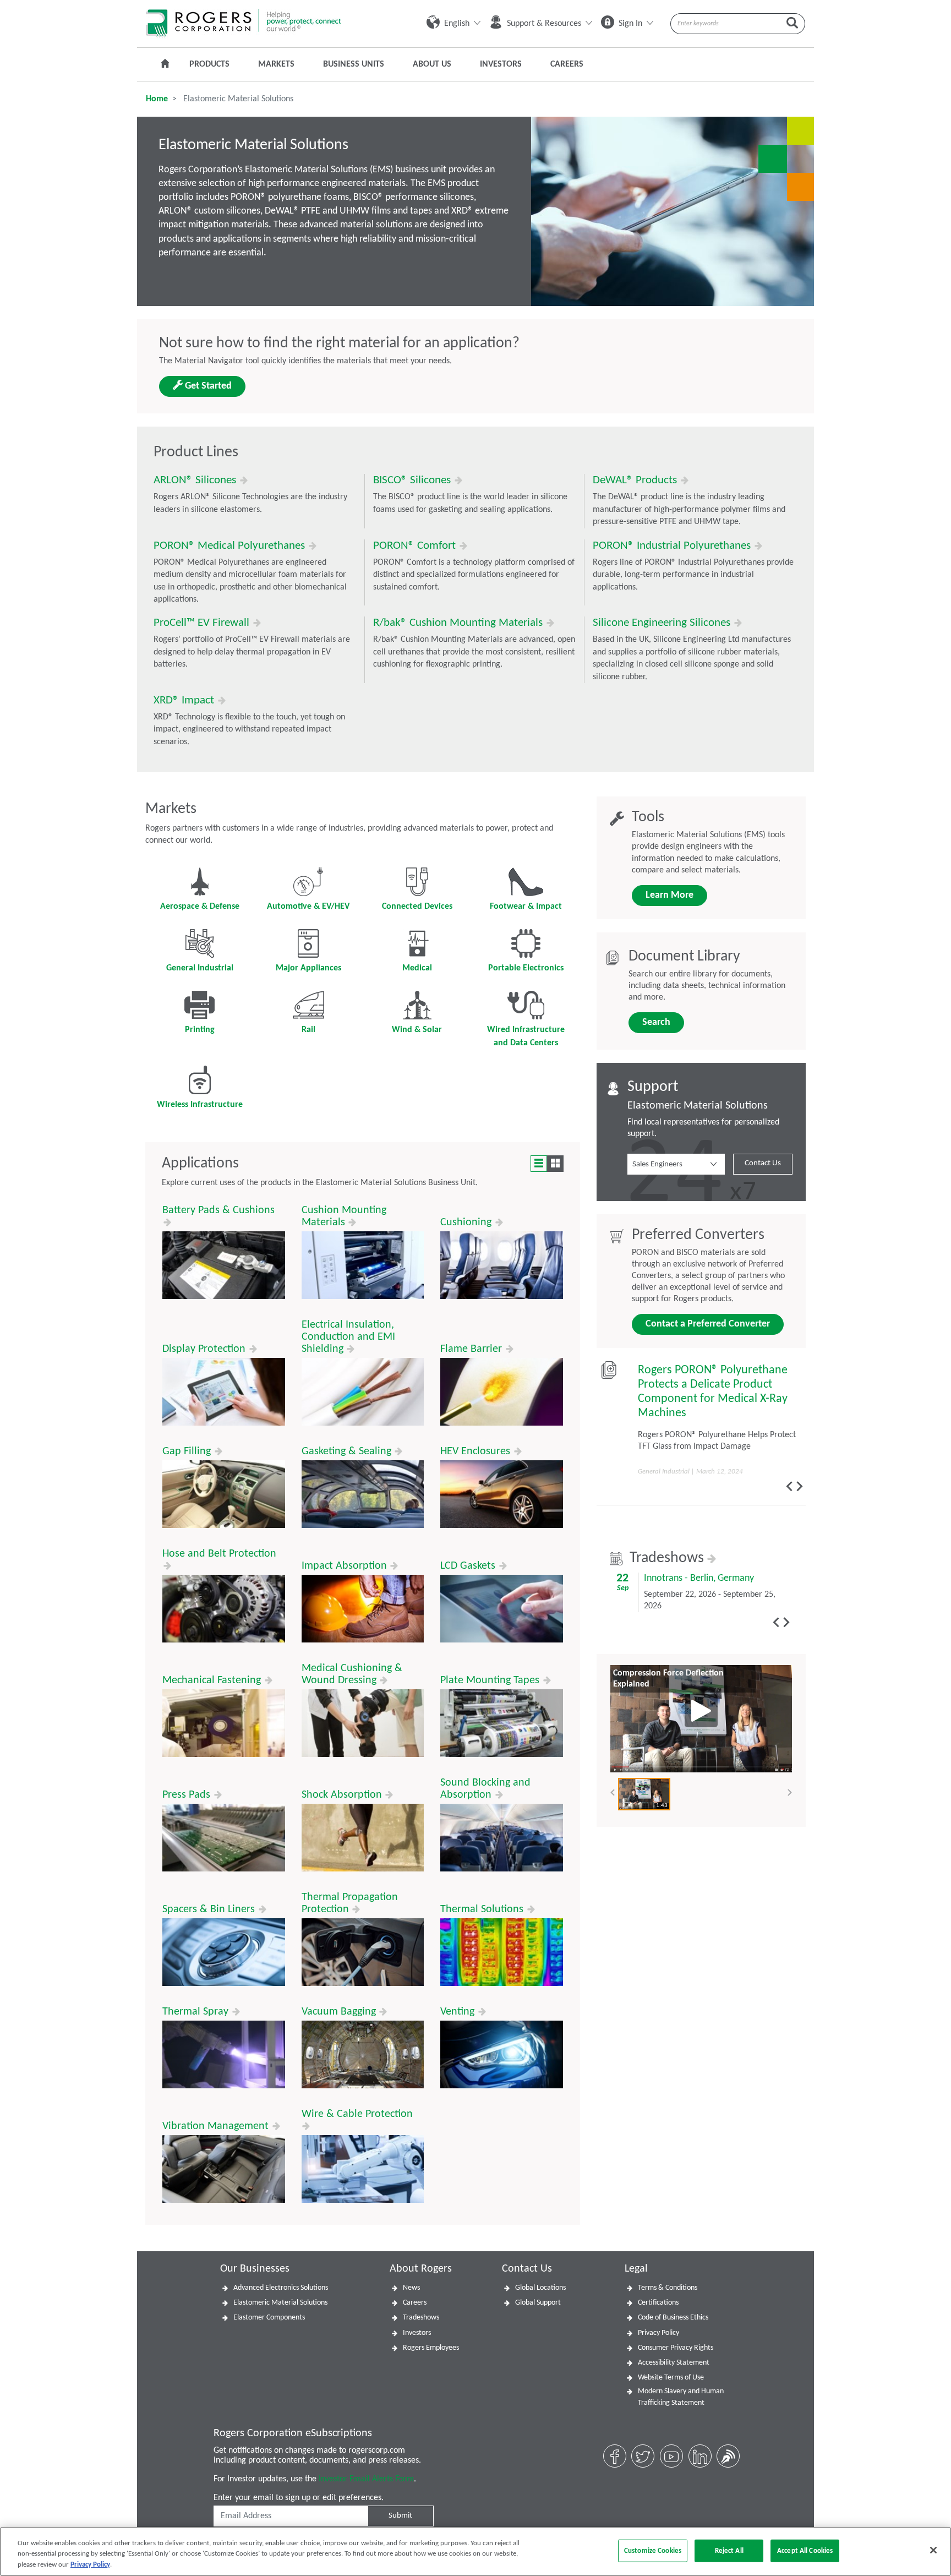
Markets (276, 64)
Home (157, 99)
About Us (432, 64)
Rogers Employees (431, 2348)
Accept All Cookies (805, 2550)
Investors (501, 64)
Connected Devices (417, 907)
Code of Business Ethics (673, 2318)
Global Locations (540, 2288)
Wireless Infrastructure (200, 1105)
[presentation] (789, 1486)
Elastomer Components (269, 2318)
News (411, 2288)
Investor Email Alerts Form (366, 2479)
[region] (475, 2552)
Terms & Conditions (668, 2288)
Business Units (354, 64)
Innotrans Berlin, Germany (699, 1578)
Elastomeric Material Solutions (280, 2303)
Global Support (538, 2303)
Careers (567, 64)
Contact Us (763, 1163)
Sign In (630, 24)
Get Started (207, 386)
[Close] (933, 2550)
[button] (676, 1164)
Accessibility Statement (674, 2363)
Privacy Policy (658, 2333)
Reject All (729, 2550)
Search (656, 1022)
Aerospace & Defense (200, 907)
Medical (417, 968)
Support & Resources (544, 24)
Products (209, 64)
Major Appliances (308, 968)
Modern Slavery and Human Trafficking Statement (681, 2397)
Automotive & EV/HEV (308, 907)
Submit (400, 2516)
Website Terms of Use (671, 2378)
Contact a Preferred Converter (708, 1324)
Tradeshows (668, 1558)
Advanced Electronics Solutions (281, 2288)
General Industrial (200, 968)
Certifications (658, 2303)
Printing (200, 1030)
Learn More (669, 895)
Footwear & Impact (526, 907)
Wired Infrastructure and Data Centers (526, 1036)
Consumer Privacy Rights (676, 2348)
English (457, 24)
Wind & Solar (417, 1030)
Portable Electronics (526, 968)
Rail (308, 1030)
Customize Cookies (653, 2550)
